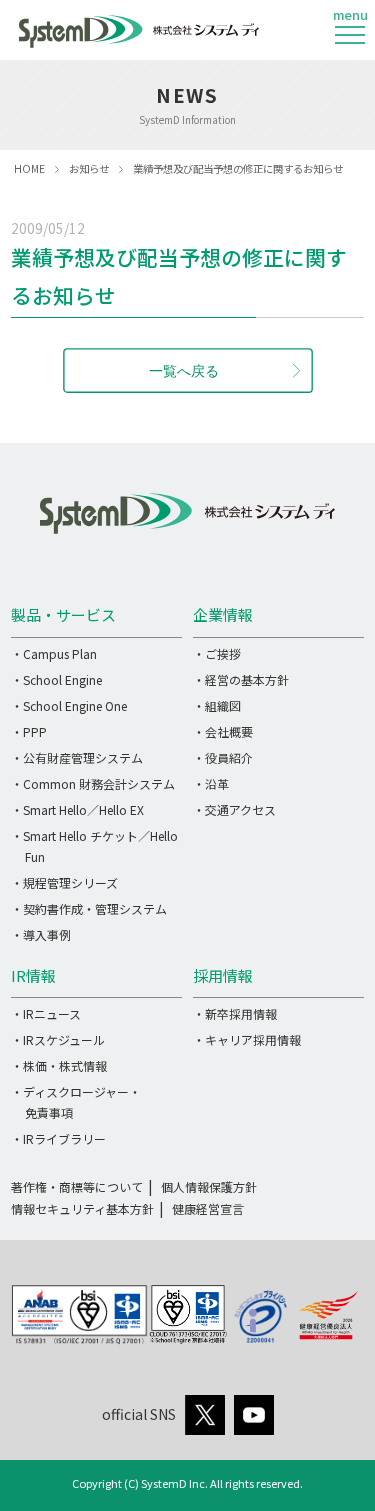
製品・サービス (63, 614)
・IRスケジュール (58, 1039)
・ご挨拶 (217, 653)
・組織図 (217, 705)
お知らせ (89, 168)
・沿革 (211, 783)
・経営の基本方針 (241, 679)
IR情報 (33, 975)
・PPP (29, 731)
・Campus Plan (54, 653)
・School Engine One (69, 705)
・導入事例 (41, 934)
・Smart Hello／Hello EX (77, 809)
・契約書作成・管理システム (89, 908)
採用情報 (223, 975)
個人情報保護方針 (209, 1186)
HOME (29, 168)
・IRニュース (46, 1013)
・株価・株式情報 (59, 1065)
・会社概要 (223, 731)
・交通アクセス (234, 809)
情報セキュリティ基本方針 (82, 1208)
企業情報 (223, 614)
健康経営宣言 (208, 1208)
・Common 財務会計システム (93, 783)
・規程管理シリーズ (64, 882)
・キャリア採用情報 (247, 1039)
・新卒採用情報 (235, 1013)
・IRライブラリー (58, 1138)
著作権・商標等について (77, 1186)
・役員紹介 (223, 757)
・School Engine (56, 679)
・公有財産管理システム (77, 757)
